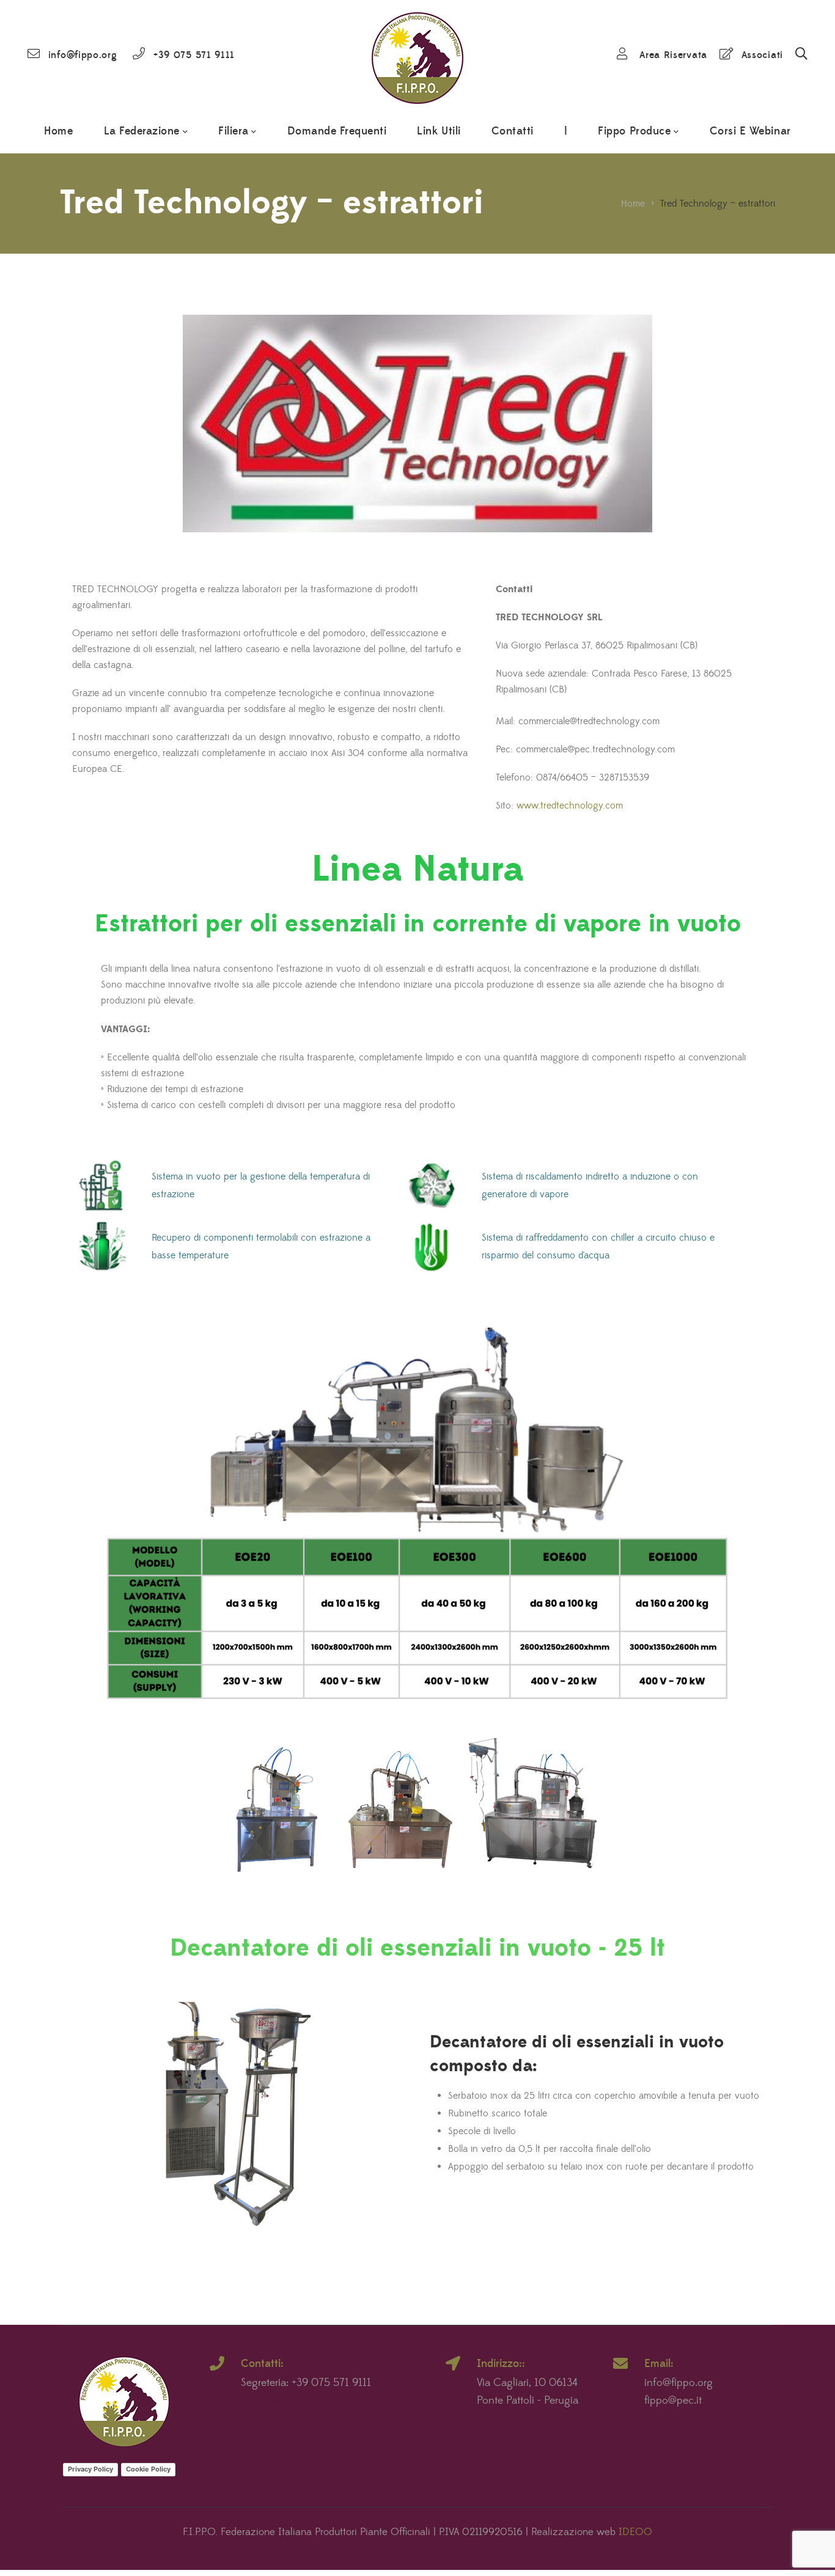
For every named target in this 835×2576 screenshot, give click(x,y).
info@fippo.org (83, 55)
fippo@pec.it (673, 2401)
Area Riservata (673, 55)
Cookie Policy (148, 2469)
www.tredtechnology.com (568, 805)
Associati (762, 55)
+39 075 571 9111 (194, 55)
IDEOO (635, 2532)
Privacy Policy (90, 2469)
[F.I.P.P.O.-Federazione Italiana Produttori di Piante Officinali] (417, 55)
